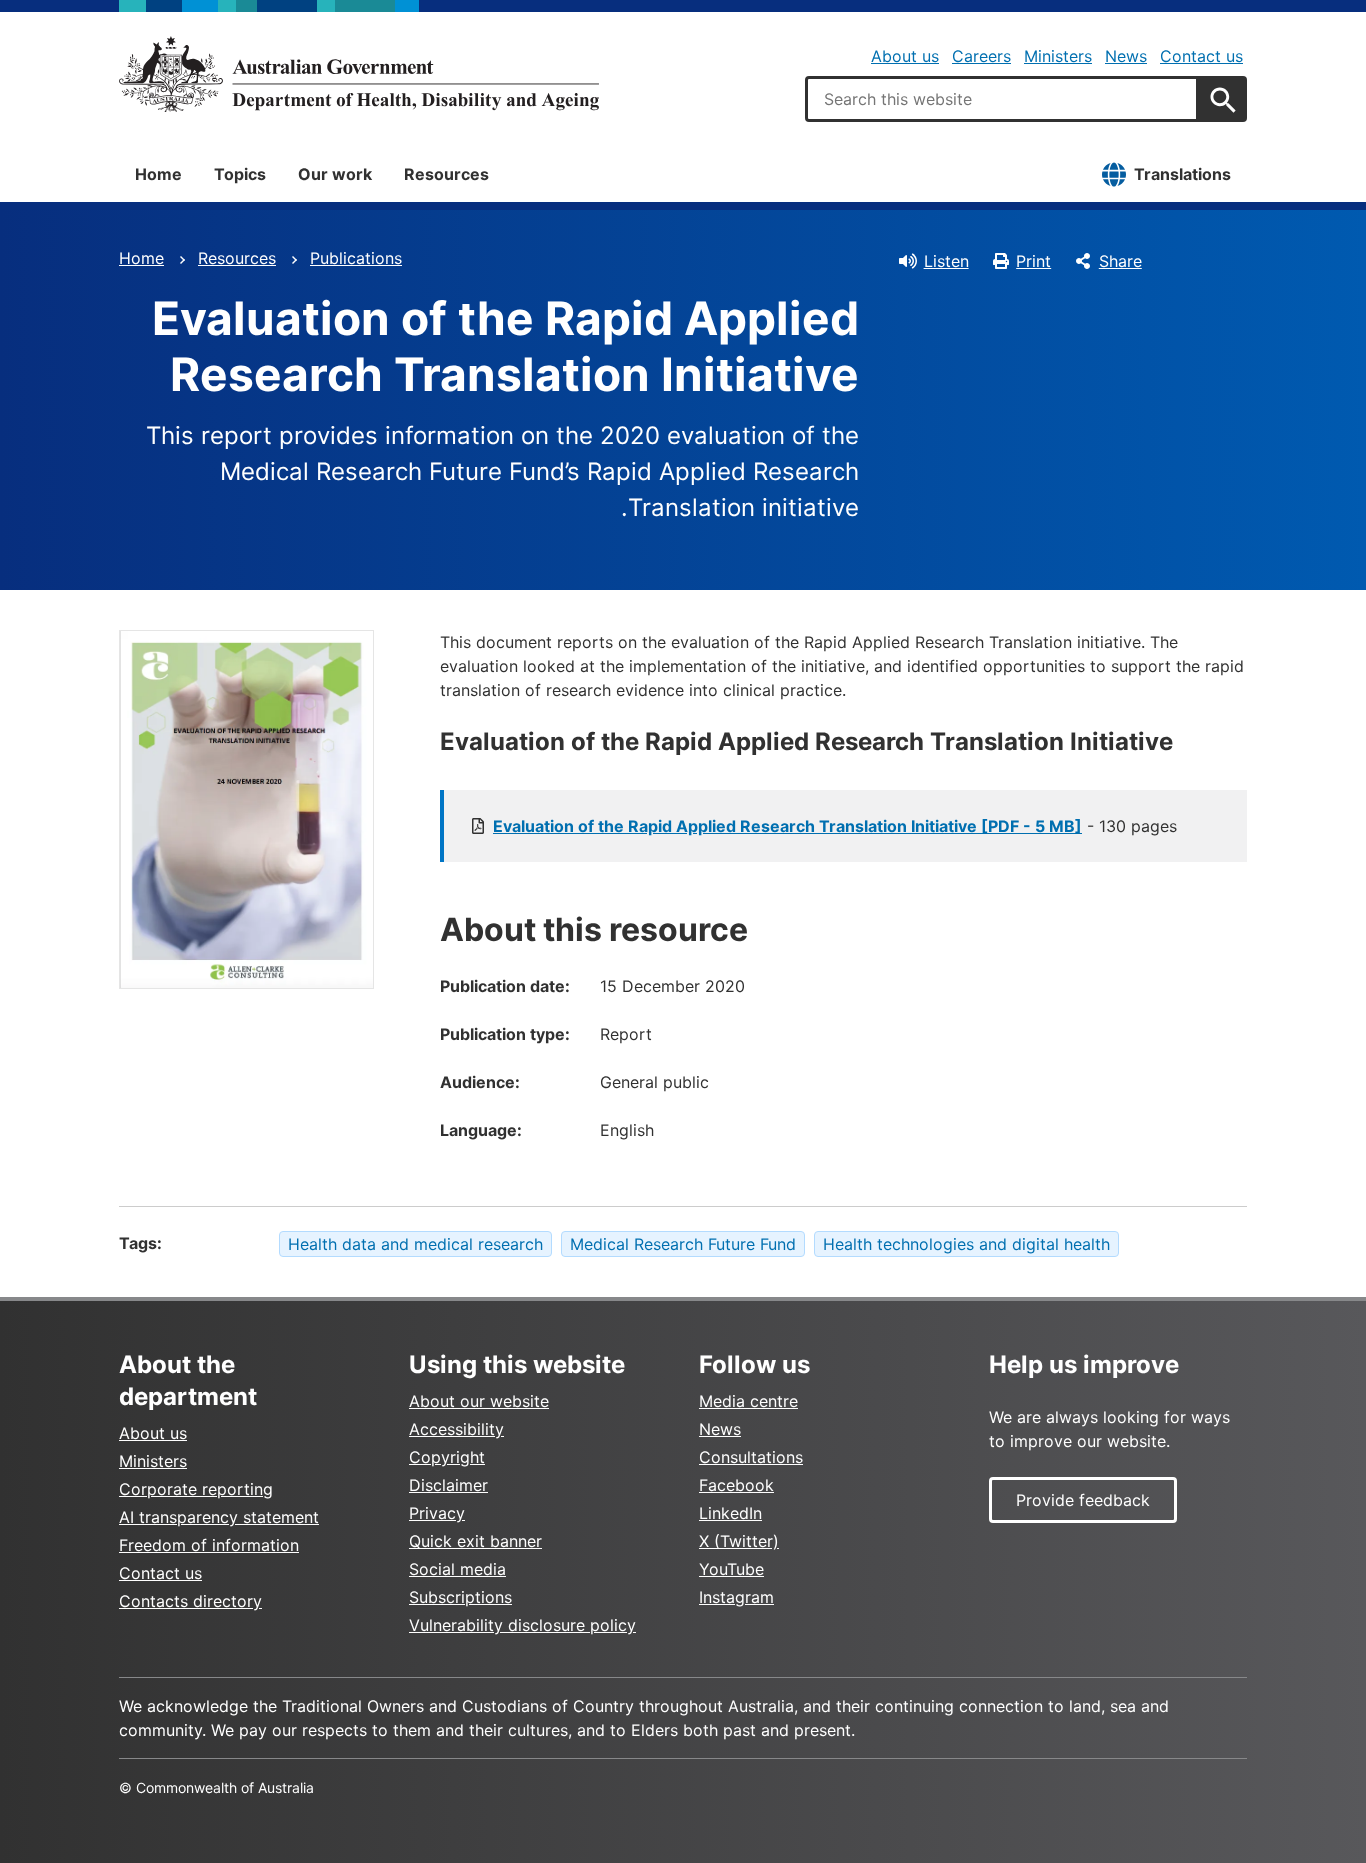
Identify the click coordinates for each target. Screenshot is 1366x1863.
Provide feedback (1083, 1500)
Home (158, 174)
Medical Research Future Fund (683, 1244)
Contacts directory (190, 1601)
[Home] (359, 74)
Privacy (437, 1513)
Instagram (736, 1597)
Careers (981, 56)
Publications (356, 258)
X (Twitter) (739, 1541)
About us (905, 56)
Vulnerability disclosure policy (522, 1625)
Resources (446, 174)
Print (1033, 261)
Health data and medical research (415, 1244)
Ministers (1058, 56)
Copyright (447, 1457)
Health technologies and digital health (966, 1244)
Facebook (736, 1485)
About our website (479, 1401)
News (1126, 56)
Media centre (748, 1401)
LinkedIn (730, 1513)
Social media (457, 1569)
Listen (946, 261)
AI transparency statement (219, 1517)
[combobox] (1002, 99)
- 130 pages (835, 826)
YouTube (731, 1569)
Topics (240, 174)
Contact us (1201, 56)
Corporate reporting (196, 1489)
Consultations (751, 1457)
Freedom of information (209, 1545)
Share (1120, 261)
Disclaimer (448, 1485)
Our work (335, 174)
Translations (1182, 174)
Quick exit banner (475, 1541)
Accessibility (456, 1429)
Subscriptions (460, 1597)
